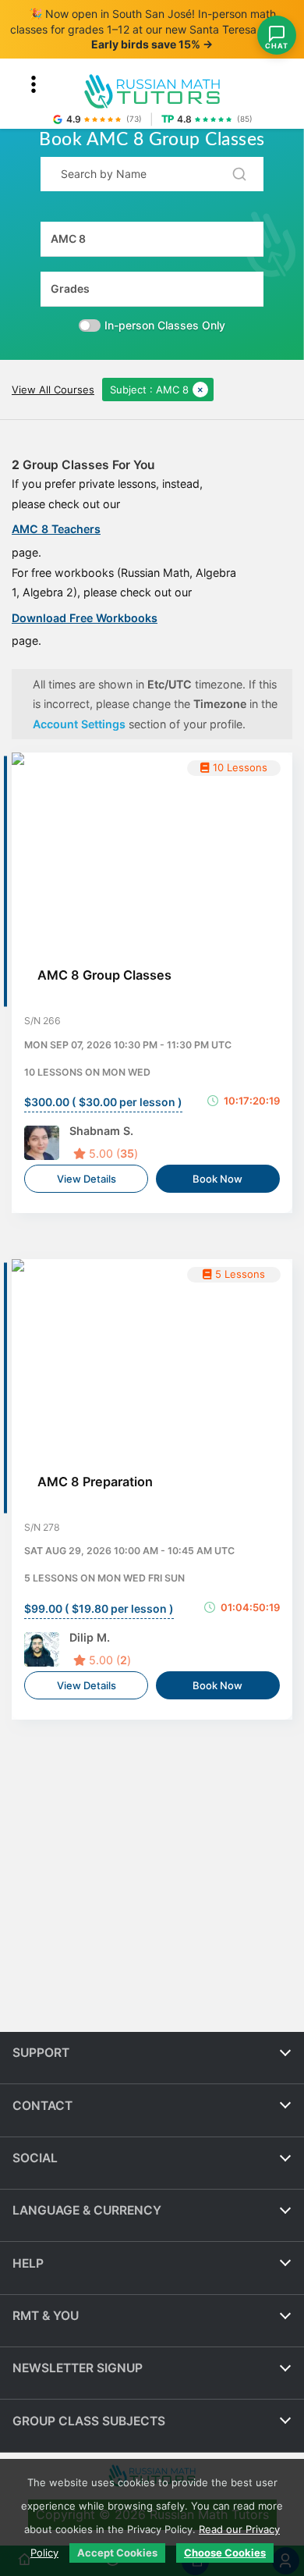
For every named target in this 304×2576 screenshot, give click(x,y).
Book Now (217, 1179)
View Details (87, 1179)
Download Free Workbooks (85, 618)
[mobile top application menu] (34, 84)
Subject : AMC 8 (149, 390)
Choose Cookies (225, 2553)
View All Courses (53, 390)
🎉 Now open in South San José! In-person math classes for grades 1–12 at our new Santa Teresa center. (152, 29)
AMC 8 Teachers (56, 529)
